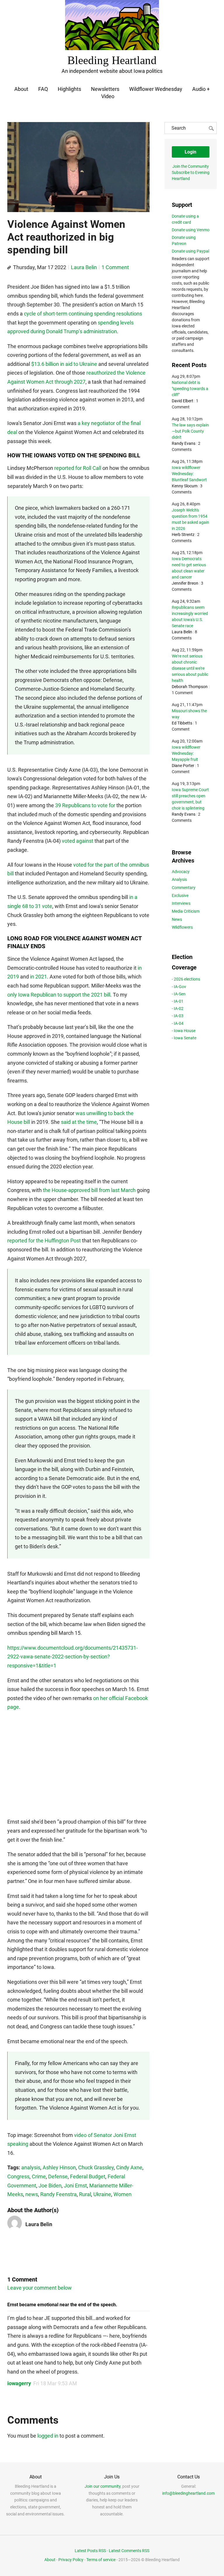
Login (190, 152)
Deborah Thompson (190, 687)
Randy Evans (184, 443)
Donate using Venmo (191, 230)
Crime (39, 2176)
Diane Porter (183, 766)
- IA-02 (178, 1008)
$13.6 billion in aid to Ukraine (64, 364)
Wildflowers (182, 927)
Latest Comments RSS (129, 2551)
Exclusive (180, 895)
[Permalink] (9, 268)
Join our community (103, 2486)
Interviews (181, 903)
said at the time (79, 1122)
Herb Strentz (183, 535)
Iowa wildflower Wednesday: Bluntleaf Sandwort (189, 474)
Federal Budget (88, 2176)
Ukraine (102, 2194)
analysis (31, 2167)
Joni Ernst (75, 2186)
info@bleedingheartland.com (188, 2493)
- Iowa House (184, 1031)
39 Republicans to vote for (85, 805)
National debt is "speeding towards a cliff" (190, 389)
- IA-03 (178, 1016)
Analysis (179, 879)
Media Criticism (186, 911)
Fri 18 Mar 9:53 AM (55, 2383)
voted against (78, 841)
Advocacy (181, 872)
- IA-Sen (179, 994)
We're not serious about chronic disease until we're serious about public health (190, 668)
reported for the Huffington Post (44, 1241)
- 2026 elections (186, 979)
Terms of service (101, 2560)
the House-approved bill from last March (89, 1190)
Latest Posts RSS (90, 2551)
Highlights (69, 89)
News (177, 919)
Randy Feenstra (58, 2194)
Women (123, 2194)
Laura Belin (84, 267)
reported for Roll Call (78, 468)
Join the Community (191, 166)
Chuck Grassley (96, 2167)
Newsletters (105, 89)
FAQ (43, 89)
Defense (58, 2176)
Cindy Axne (129, 2167)
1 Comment (115, 267)
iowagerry (19, 2383)
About (21, 89)
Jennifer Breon (185, 583)
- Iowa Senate (184, 1038)
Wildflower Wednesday (156, 89)
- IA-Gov (179, 987)
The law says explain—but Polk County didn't (190, 431)
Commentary (184, 888)
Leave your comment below (40, 2288)
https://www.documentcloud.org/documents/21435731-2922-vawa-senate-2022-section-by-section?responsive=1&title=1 (72, 1657)
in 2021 (38, 977)
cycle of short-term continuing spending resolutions (83, 314)
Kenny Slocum (185, 486)
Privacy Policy (71, 2560)
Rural (85, 2194)
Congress (18, 2176)
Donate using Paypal (190, 251)
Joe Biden (50, 2186)
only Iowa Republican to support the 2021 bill (59, 995)
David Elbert (183, 401)
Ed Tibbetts (182, 723)
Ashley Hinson (59, 2167)
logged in (48, 2436)
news (32, 2194)
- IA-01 (178, 1001)
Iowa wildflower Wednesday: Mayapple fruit (186, 753)
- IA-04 (178, 1023)
